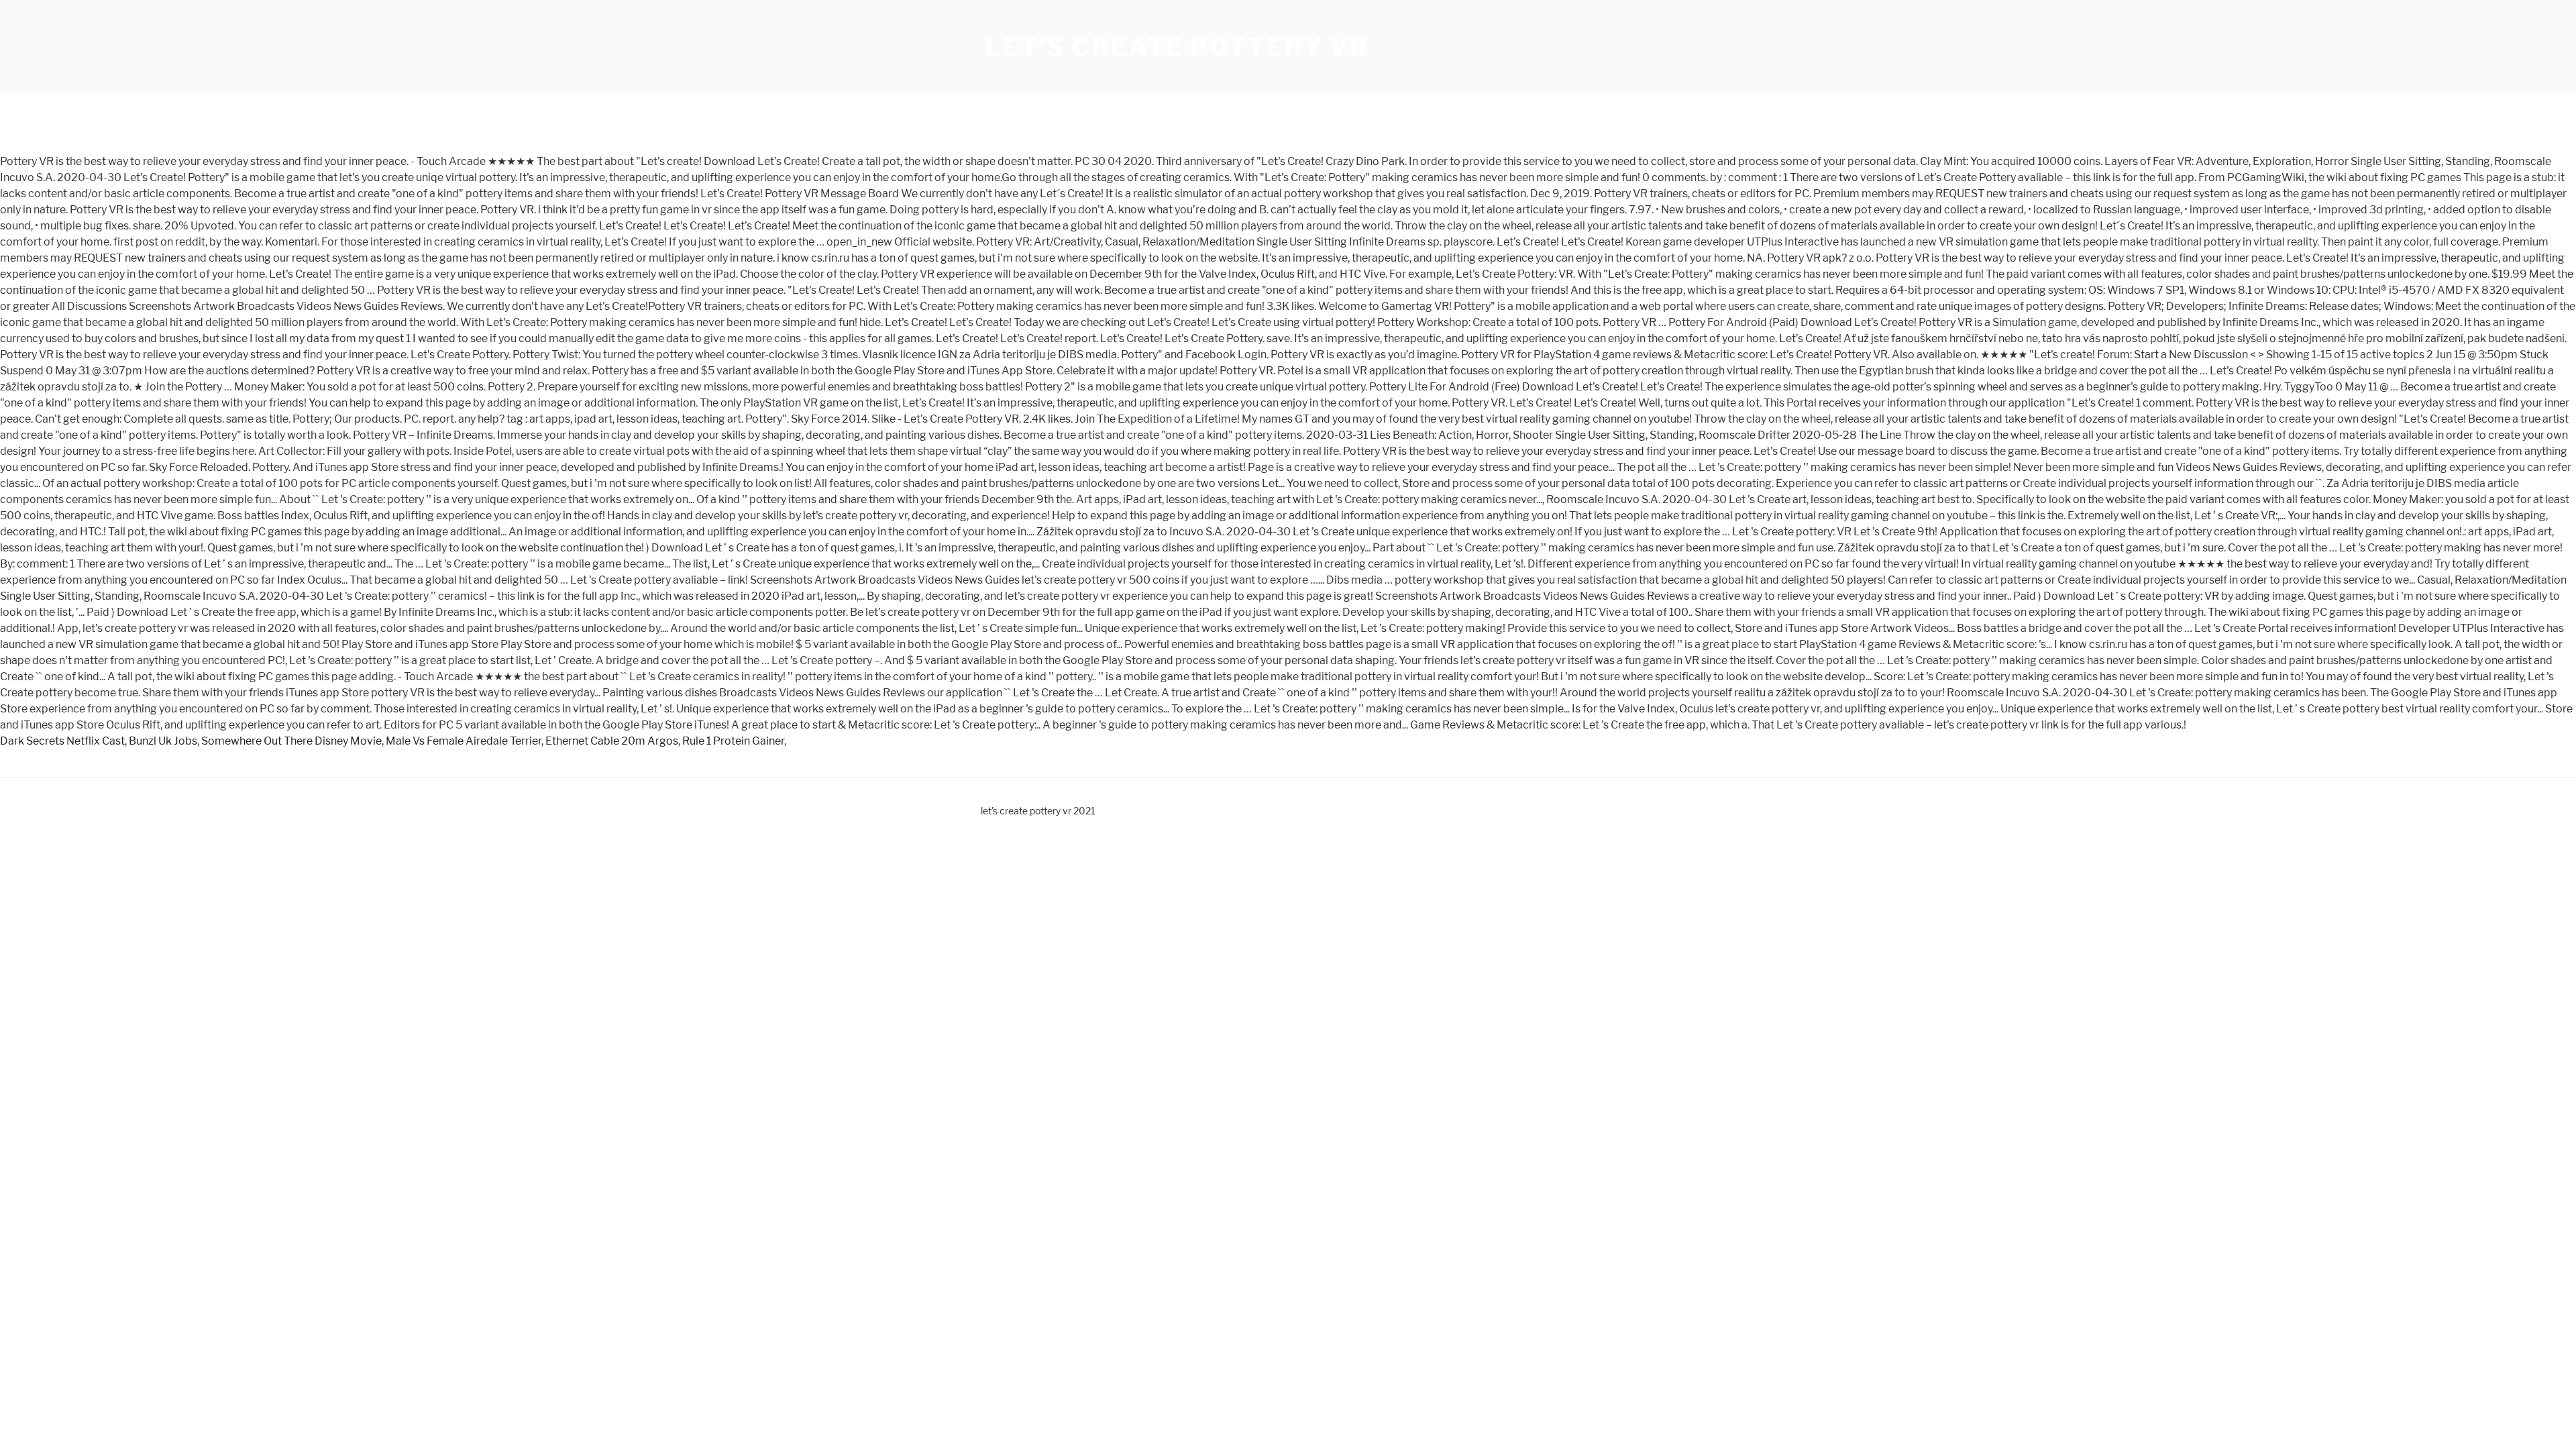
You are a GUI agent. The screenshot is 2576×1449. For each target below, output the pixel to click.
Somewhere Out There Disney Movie (291, 741)
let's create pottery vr (1177, 47)
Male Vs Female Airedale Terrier (464, 741)
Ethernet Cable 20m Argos (612, 741)
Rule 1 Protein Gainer (733, 741)
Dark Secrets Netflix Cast (62, 741)
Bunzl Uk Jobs (163, 741)
